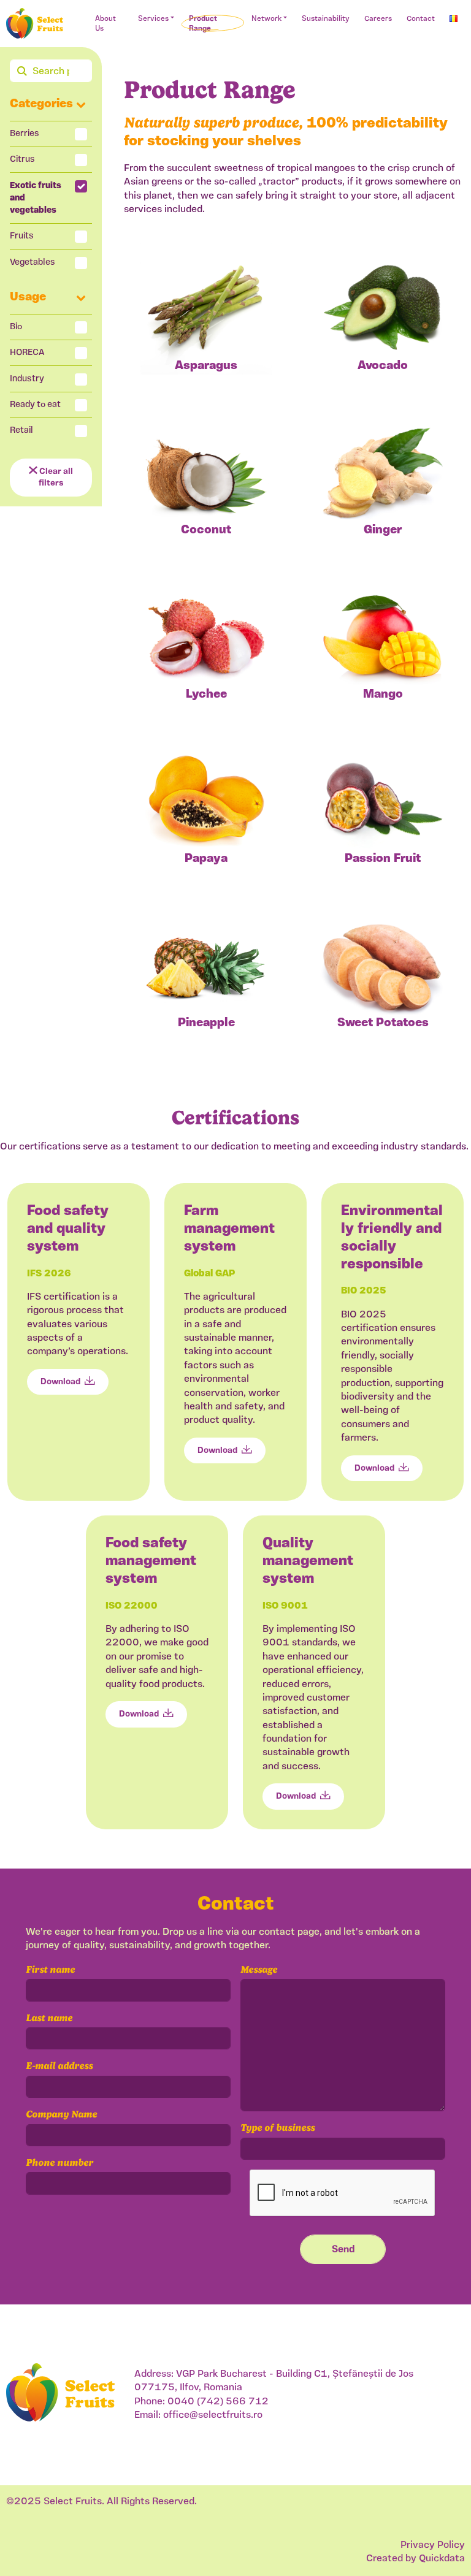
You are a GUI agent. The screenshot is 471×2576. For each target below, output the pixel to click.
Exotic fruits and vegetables (36, 198)
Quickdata (442, 2559)
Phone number (59, 2163)
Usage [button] (28, 297)
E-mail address (59, 2066)
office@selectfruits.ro (213, 2415)
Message (259, 1969)
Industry (27, 379)
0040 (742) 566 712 (218, 2402)
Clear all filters (55, 478)
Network (266, 19)
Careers (378, 19)
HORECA (27, 353)
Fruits (22, 236)
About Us (105, 24)
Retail (21, 431)
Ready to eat (35, 405)
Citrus (22, 160)
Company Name (61, 2114)
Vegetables (33, 263)
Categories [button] (41, 104)
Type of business (278, 2128)
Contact (421, 19)
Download (60, 1382)
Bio (16, 327)
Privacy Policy (433, 2545)
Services (153, 19)
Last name (49, 2018)
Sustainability (326, 19)
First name (50, 1969)
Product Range (203, 24)
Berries (25, 134)
